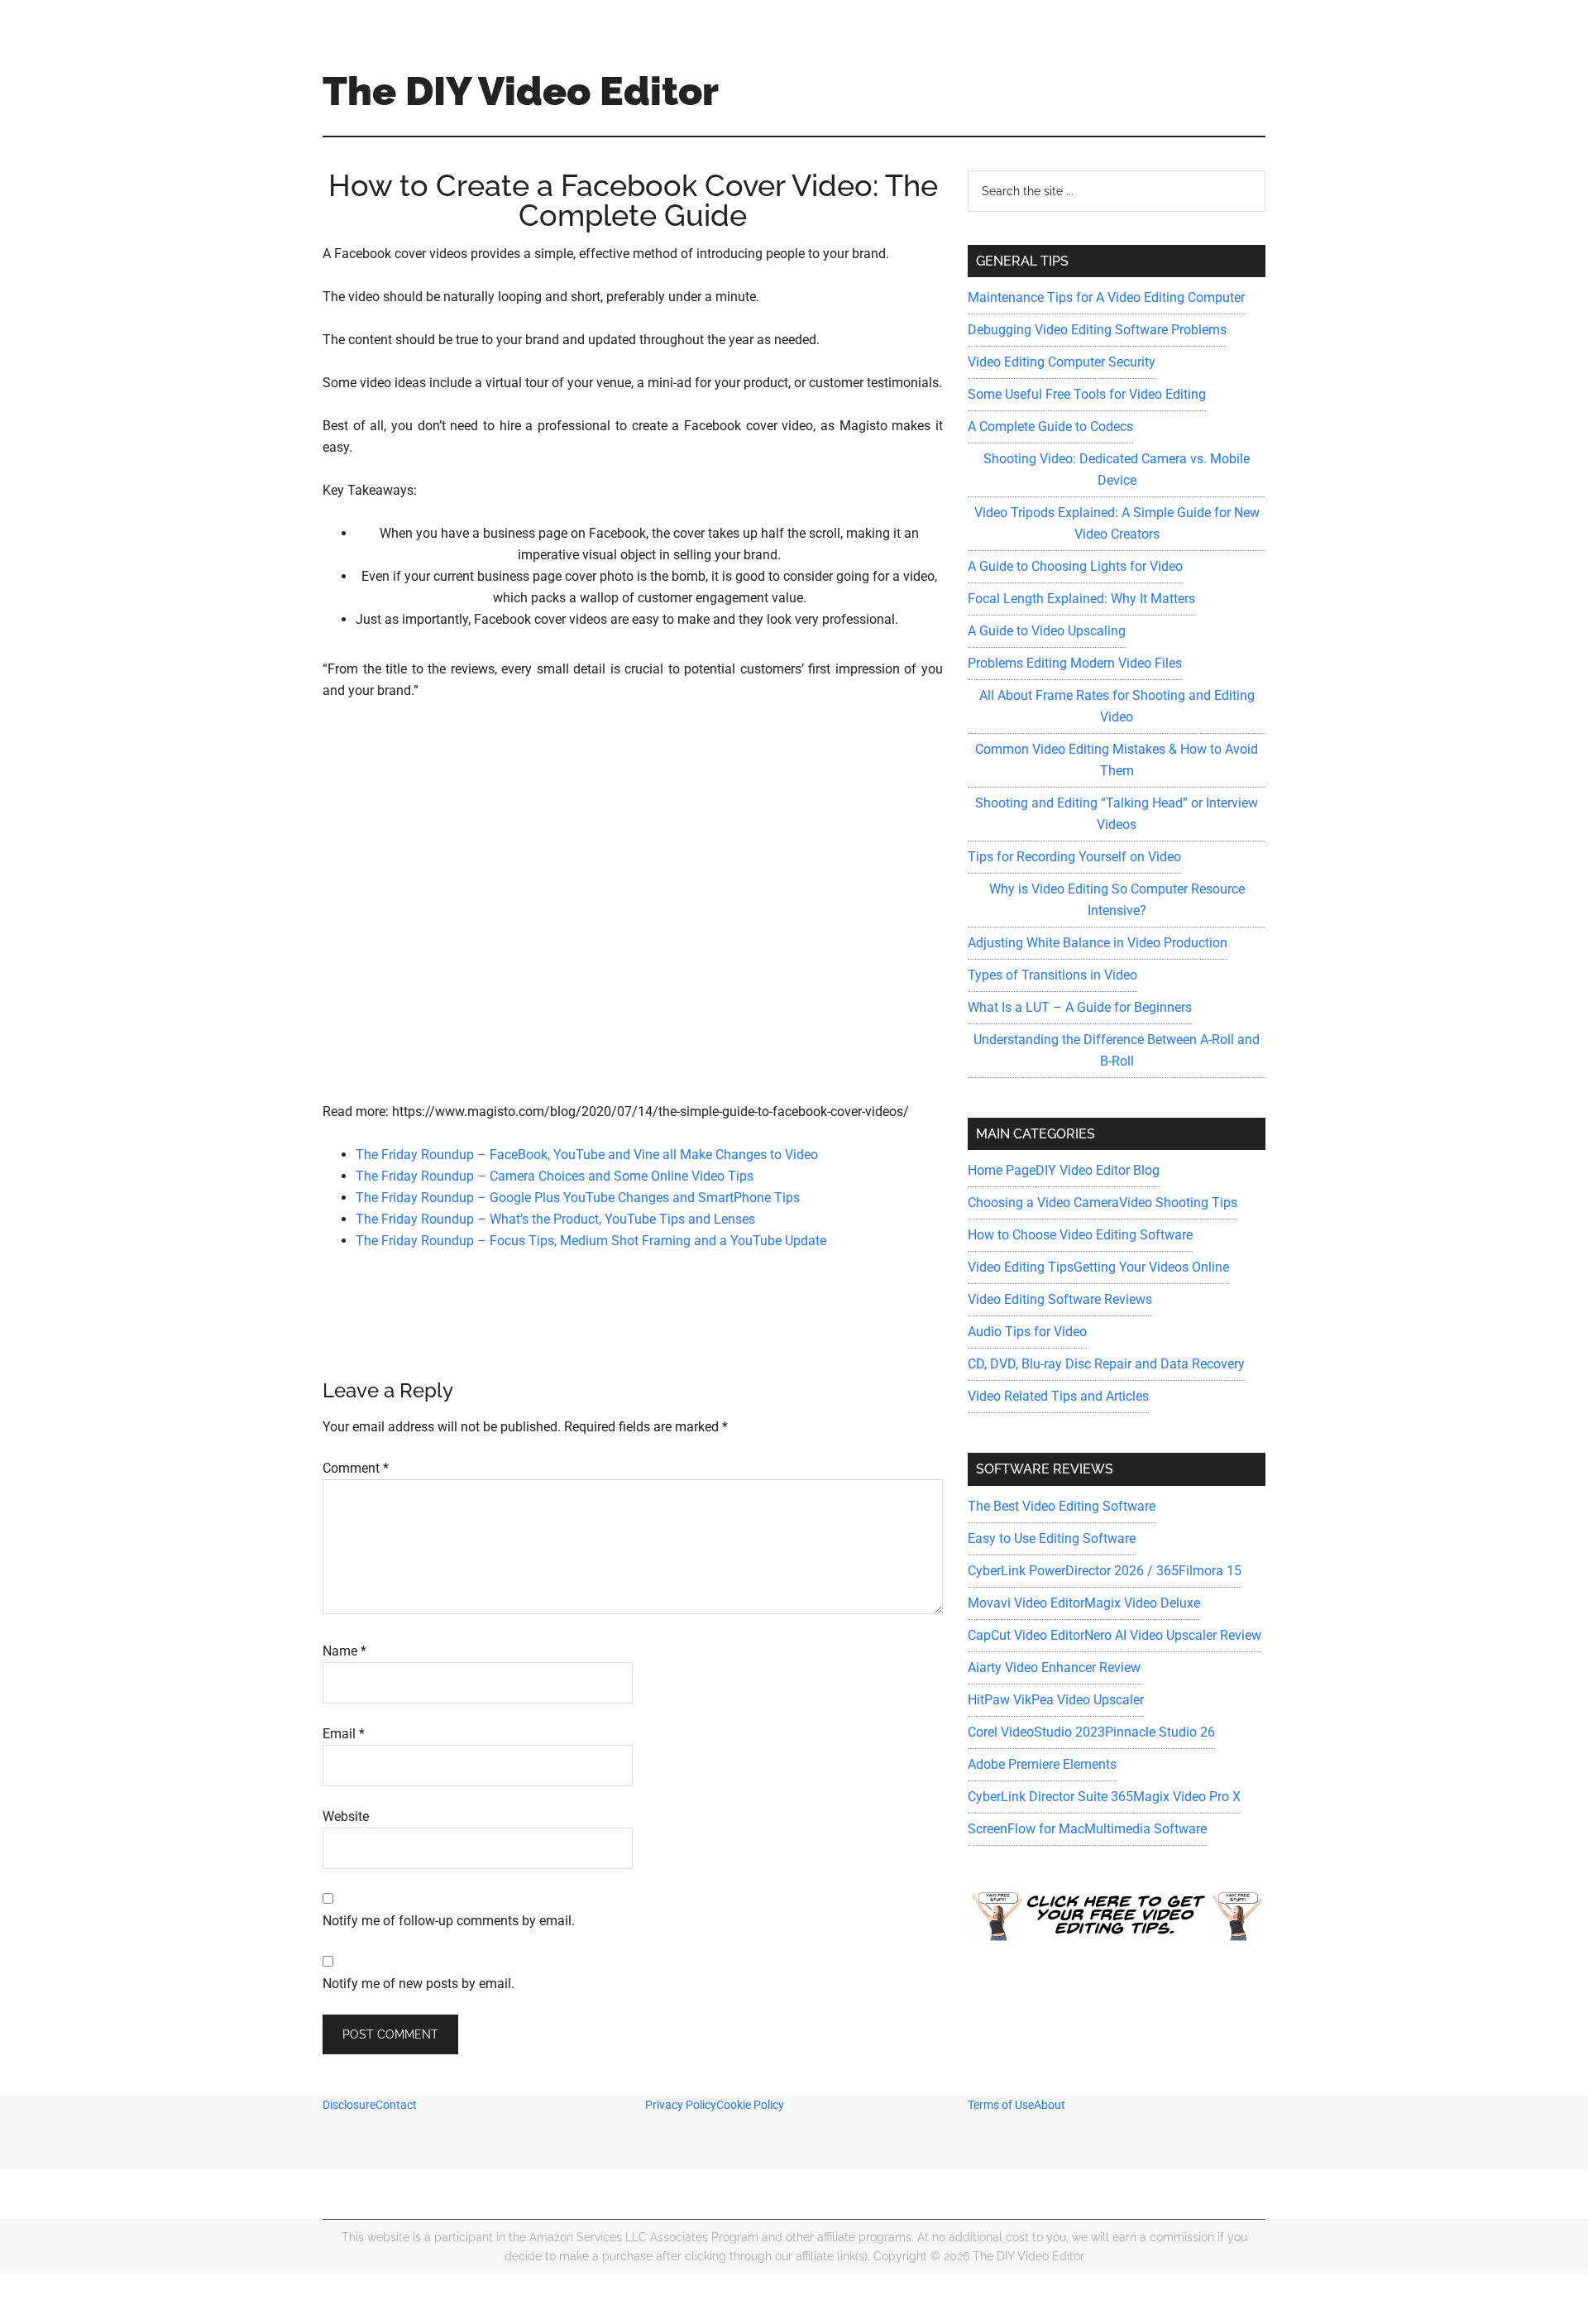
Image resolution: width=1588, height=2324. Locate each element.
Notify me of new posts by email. (419, 1984)
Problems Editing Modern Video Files (1075, 663)
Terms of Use (1001, 2105)
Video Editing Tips (1021, 1267)
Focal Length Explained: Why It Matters (1081, 599)
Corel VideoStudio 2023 (1036, 1732)
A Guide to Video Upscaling (1047, 631)
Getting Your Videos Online (1151, 1267)
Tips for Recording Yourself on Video (1074, 857)
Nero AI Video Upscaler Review (1173, 1635)
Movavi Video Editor (1026, 1603)
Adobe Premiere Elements (1042, 1764)
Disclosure (349, 2105)
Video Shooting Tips (1178, 1203)
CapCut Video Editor (1026, 1635)
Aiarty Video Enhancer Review (1054, 1668)
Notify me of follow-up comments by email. (449, 1921)
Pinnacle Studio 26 (1160, 1732)
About (1050, 2105)
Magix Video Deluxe (1142, 1603)
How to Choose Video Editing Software (1080, 1235)
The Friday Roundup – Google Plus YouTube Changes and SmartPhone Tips (578, 1198)
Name (344, 1651)
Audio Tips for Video (1027, 1332)
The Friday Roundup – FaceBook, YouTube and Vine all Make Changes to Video (587, 1155)
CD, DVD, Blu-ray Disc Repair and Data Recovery (1106, 1364)
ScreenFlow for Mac (1026, 1829)
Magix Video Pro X (1187, 1797)
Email (344, 1734)
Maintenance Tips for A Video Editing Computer (1106, 297)
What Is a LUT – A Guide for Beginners (1080, 1007)
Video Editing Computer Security (1062, 362)
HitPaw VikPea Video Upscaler (1056, 1700)
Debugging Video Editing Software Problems (1097, 330)
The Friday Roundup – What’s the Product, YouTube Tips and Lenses (555, 1219)
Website (346, 1816)
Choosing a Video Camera (1043, 1203)
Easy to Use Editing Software (1052, 1538)
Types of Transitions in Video (1052, 975)
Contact (396, 2105)
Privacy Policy (681, 2105)
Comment (356, 1468)
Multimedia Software (1146, 1829)
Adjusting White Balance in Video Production (1098, 943)
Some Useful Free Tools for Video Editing (1087, 394)
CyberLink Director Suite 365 (1050, 1797)
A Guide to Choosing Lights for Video (1075, 566)
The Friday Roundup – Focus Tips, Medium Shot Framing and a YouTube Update (591, 1241)
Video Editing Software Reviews (1060, 1299)
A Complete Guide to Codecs (1050, 426)
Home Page (1002, 1170)
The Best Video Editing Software (1062, 1506)
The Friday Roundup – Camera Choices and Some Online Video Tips (555, 1176)
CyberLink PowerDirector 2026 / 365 (1073, 1571)
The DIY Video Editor (521, 91)
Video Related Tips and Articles (1058, 1396)
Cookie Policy (750, 2105)
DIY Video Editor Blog (1098, 1170)
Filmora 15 (1210, 1571)
